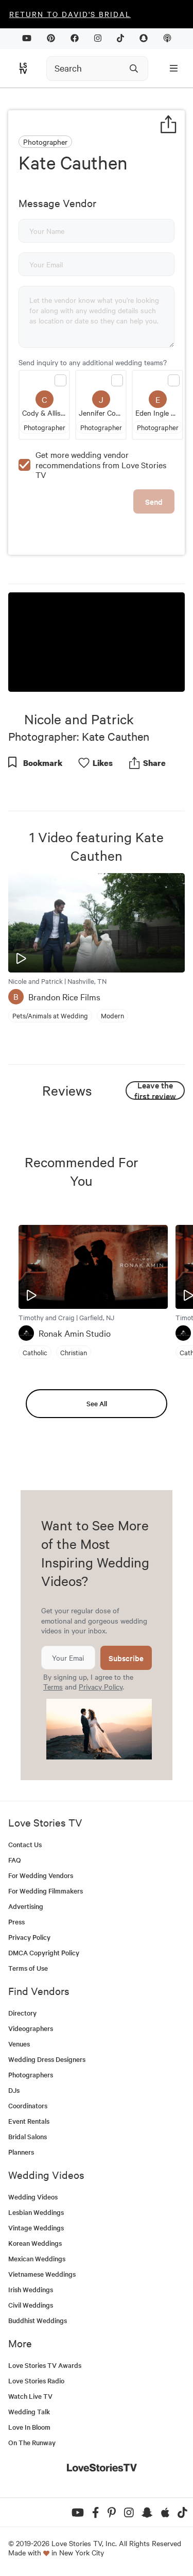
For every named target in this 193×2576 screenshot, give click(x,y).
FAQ (15, 1860)
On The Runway (32, 2442)
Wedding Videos (33, 2197)
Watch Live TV (30, 2396)
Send (154, 501)
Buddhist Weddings (38, 2320)
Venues (19, 2044)
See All (97, 1403)
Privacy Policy (101, 1686)
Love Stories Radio (36, 2381)
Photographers (31, 2075)
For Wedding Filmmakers (46, 1891)
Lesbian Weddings (36, 2212)
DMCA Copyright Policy (44, 1952)
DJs (14, 2090)
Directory (22, 2013)
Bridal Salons (28, 2136)
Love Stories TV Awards (45, 2365)
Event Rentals (29, 2121)
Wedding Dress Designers (47, 2059)
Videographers (31, 2028)
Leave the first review (155, 1090)
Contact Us (25, 1844)
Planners (21, 2152)
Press (16, 1922)
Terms (53, 1686)
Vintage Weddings (36, 2228)
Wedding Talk (29, 2411)
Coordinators (28, 2105)
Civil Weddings (31, 2305)
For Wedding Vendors (41, 1875)
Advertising (26, 1906)
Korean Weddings (35, 2243)
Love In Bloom (29, 2427)
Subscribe (126, 1658)
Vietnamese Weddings (42, 2274)
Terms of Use (28, 1968)
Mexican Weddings (37, 2258)
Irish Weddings (31, 2289)
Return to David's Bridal (70, 14)
